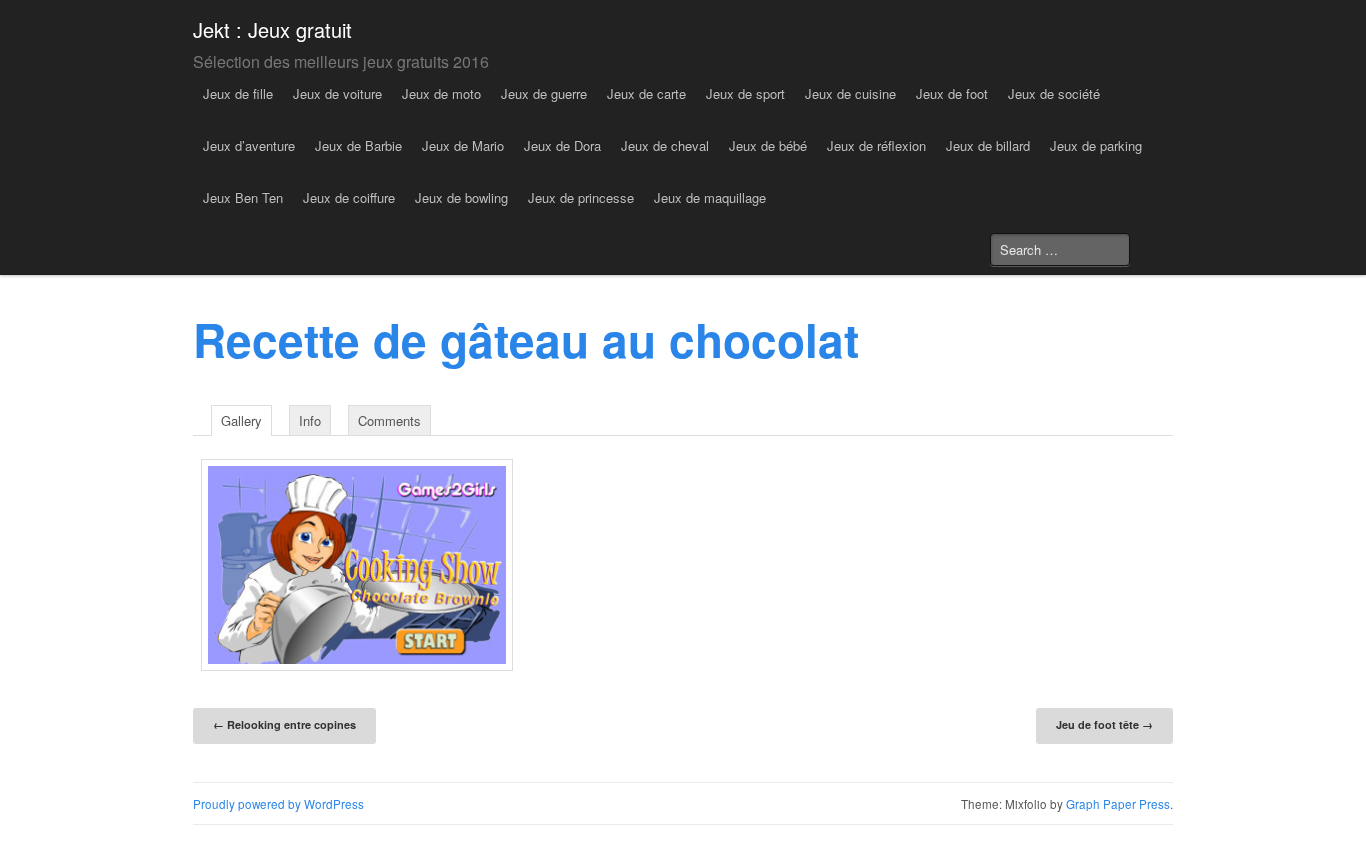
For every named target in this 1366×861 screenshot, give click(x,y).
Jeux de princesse (581, 197)
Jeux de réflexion (876, 145)
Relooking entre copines (284, 724)
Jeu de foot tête (1104, 724)
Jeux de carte (646, 93)
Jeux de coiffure (349, 197)
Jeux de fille (238, 93)
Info (310, 420)
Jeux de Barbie (358, 145)
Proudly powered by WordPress (278, 804)
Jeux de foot (952, 93)
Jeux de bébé (768, 145)
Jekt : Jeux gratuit (272, 29)
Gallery (241, 420)
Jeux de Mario (463, 145)
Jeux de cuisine (850, 93)
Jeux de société (1054, 93)
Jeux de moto (441, 93)
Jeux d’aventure (249, 145)
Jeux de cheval (665, 145)
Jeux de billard (988, 145)
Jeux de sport (745, 93)
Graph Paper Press (1118, 804)
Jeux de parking (1096, 145)
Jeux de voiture (337, 93)
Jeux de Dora (562, 145)
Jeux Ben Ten (243, 197)
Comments (389, 420)
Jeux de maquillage (710, 197)
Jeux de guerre (544, 93)
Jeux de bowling (461, 197)
